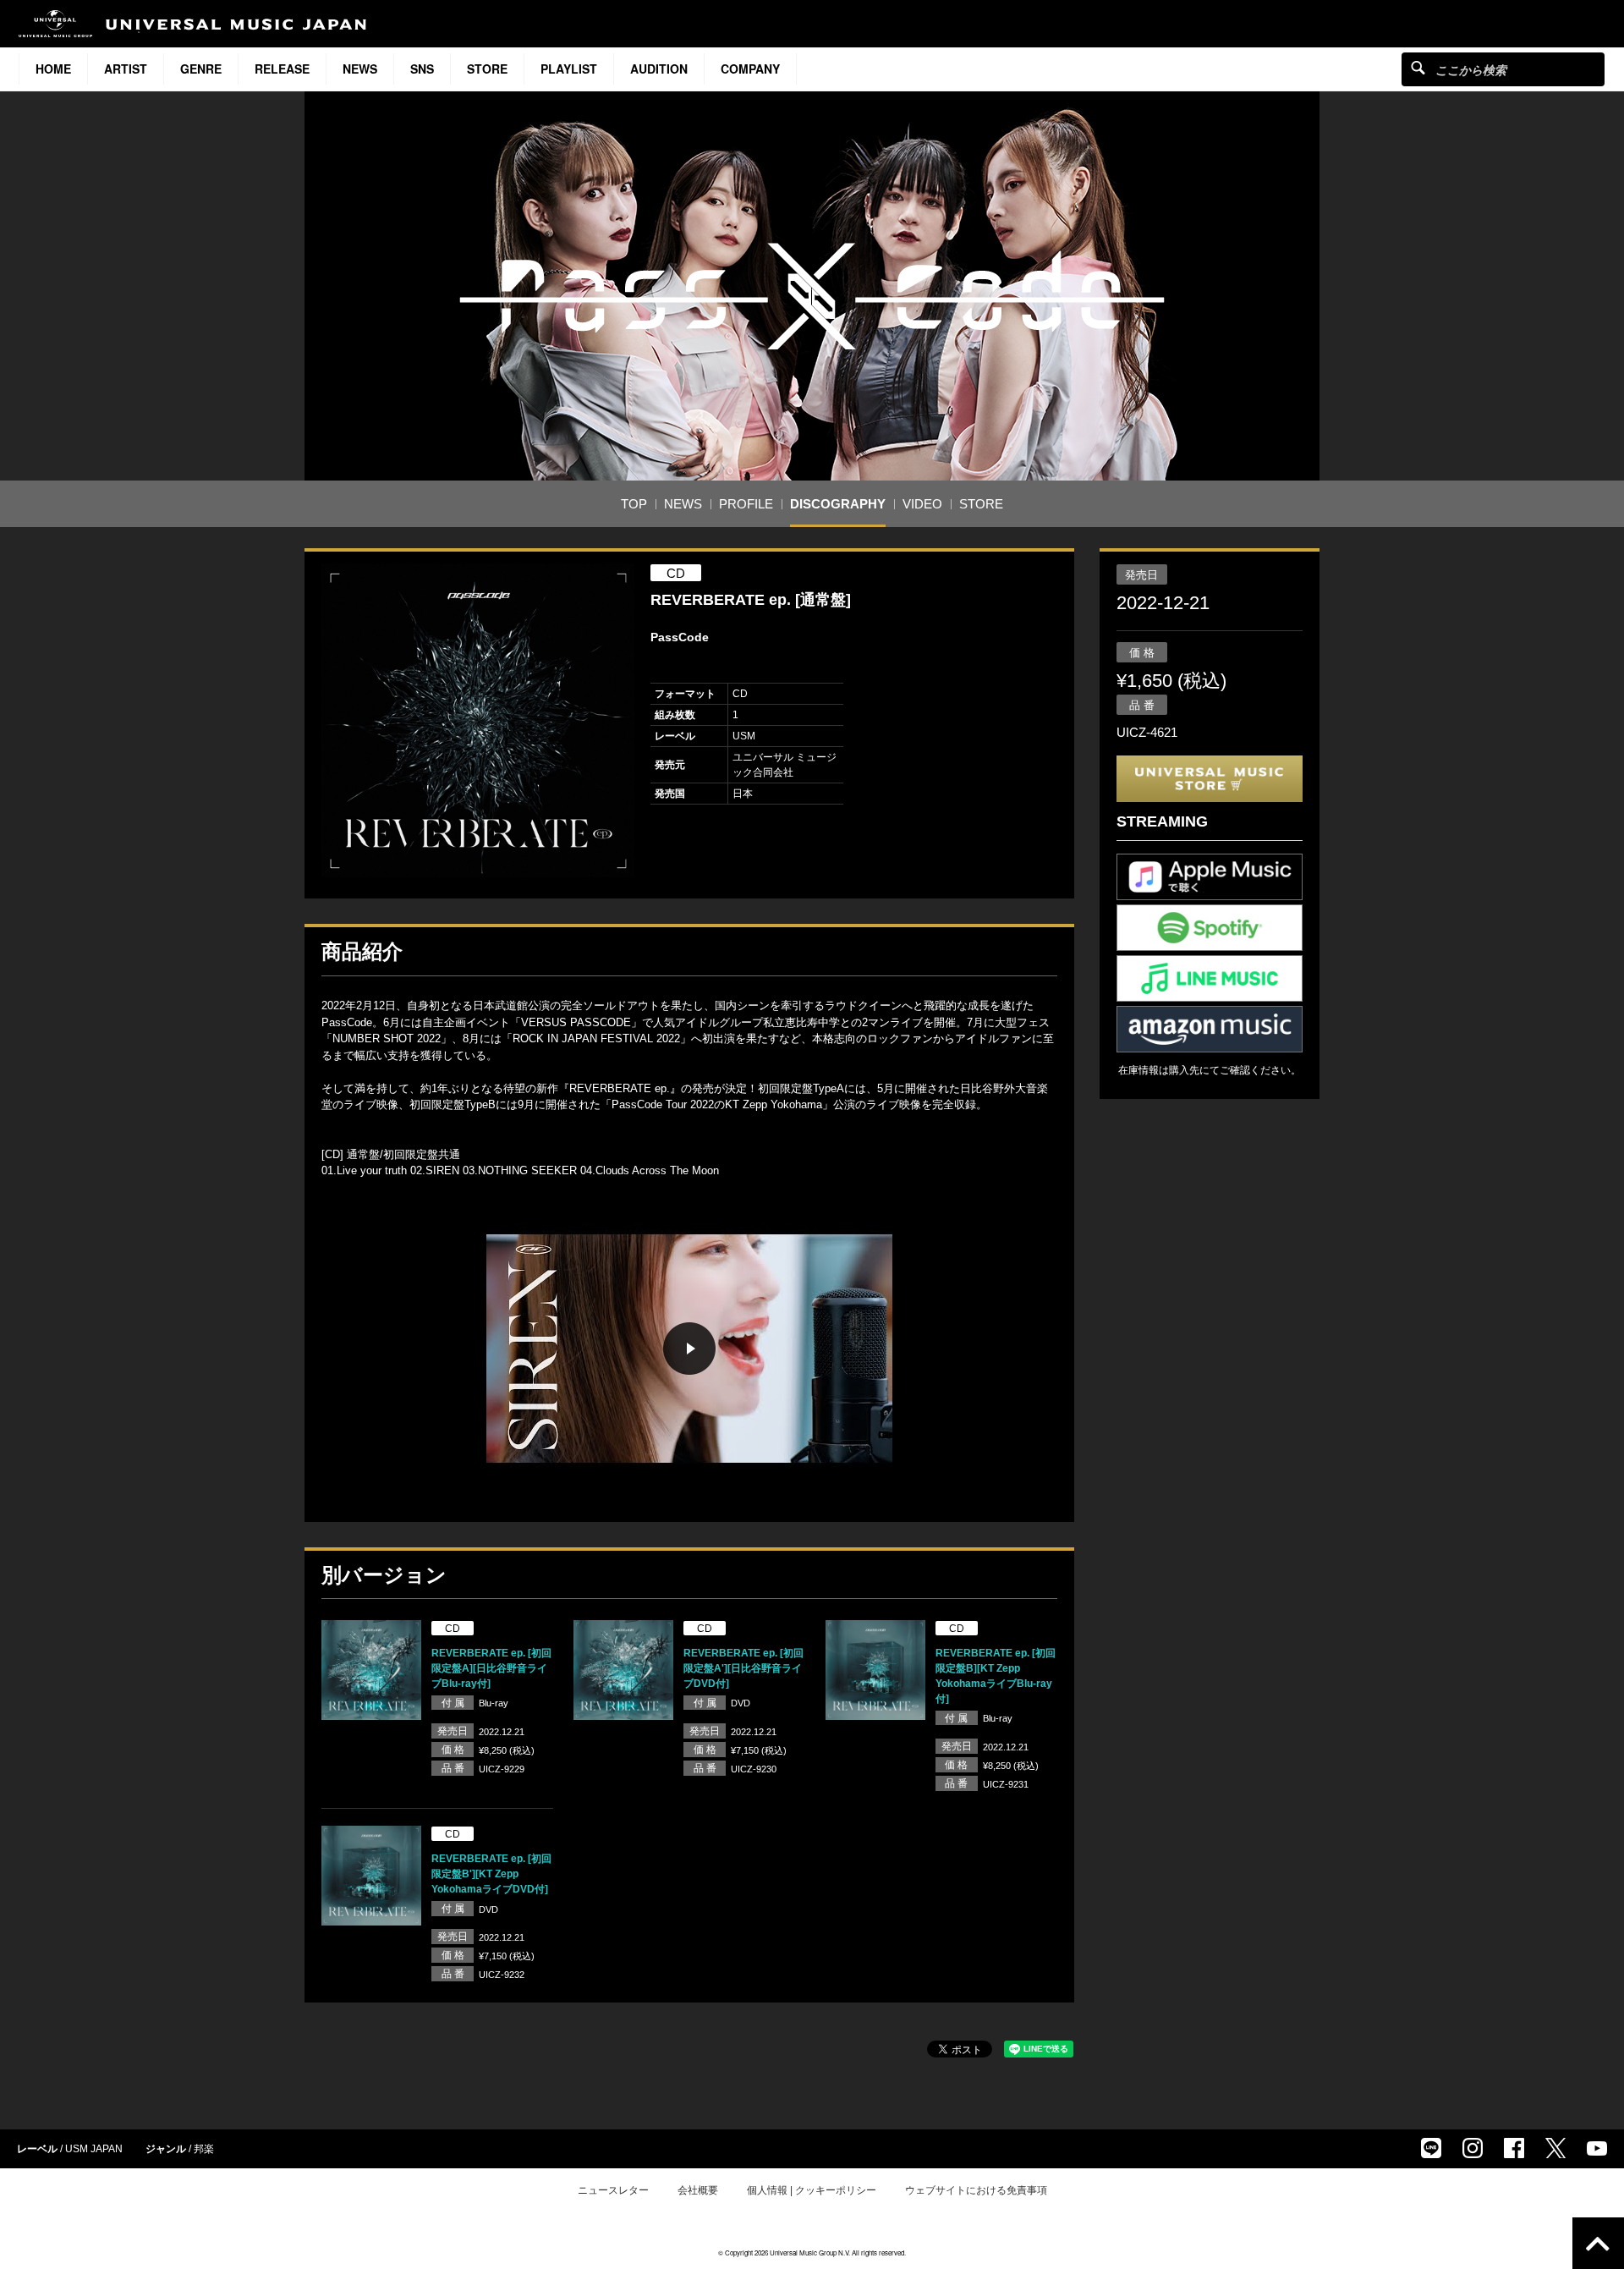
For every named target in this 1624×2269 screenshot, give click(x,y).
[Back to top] (1598, 2243)
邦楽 (204, 2149)
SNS (422, 69)
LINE (1431, 2148)
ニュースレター (613, 2190)
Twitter (1555, 2148)
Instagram (1473, 2148)
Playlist (569, 69)
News (360, 69)
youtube (1597, 2148)
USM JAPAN (94, 2149)
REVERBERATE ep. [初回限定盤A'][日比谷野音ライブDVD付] (743, 1668)
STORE (487, 69)
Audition (659, 69)
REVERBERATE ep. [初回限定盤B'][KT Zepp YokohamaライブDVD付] (491, 1874)
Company (750, 69)
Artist (126, 69)
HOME (53, 69)
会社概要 (698, 2190)
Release (282, 69)
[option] (478, 721)
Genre (201, 69)
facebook (1514, 2148)
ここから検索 (1418, 67)
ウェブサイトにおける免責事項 (976, 2190)
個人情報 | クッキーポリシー (812, 2190)
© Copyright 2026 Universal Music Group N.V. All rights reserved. (812, 2253)
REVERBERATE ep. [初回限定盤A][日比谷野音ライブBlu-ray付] (491, 1668)
